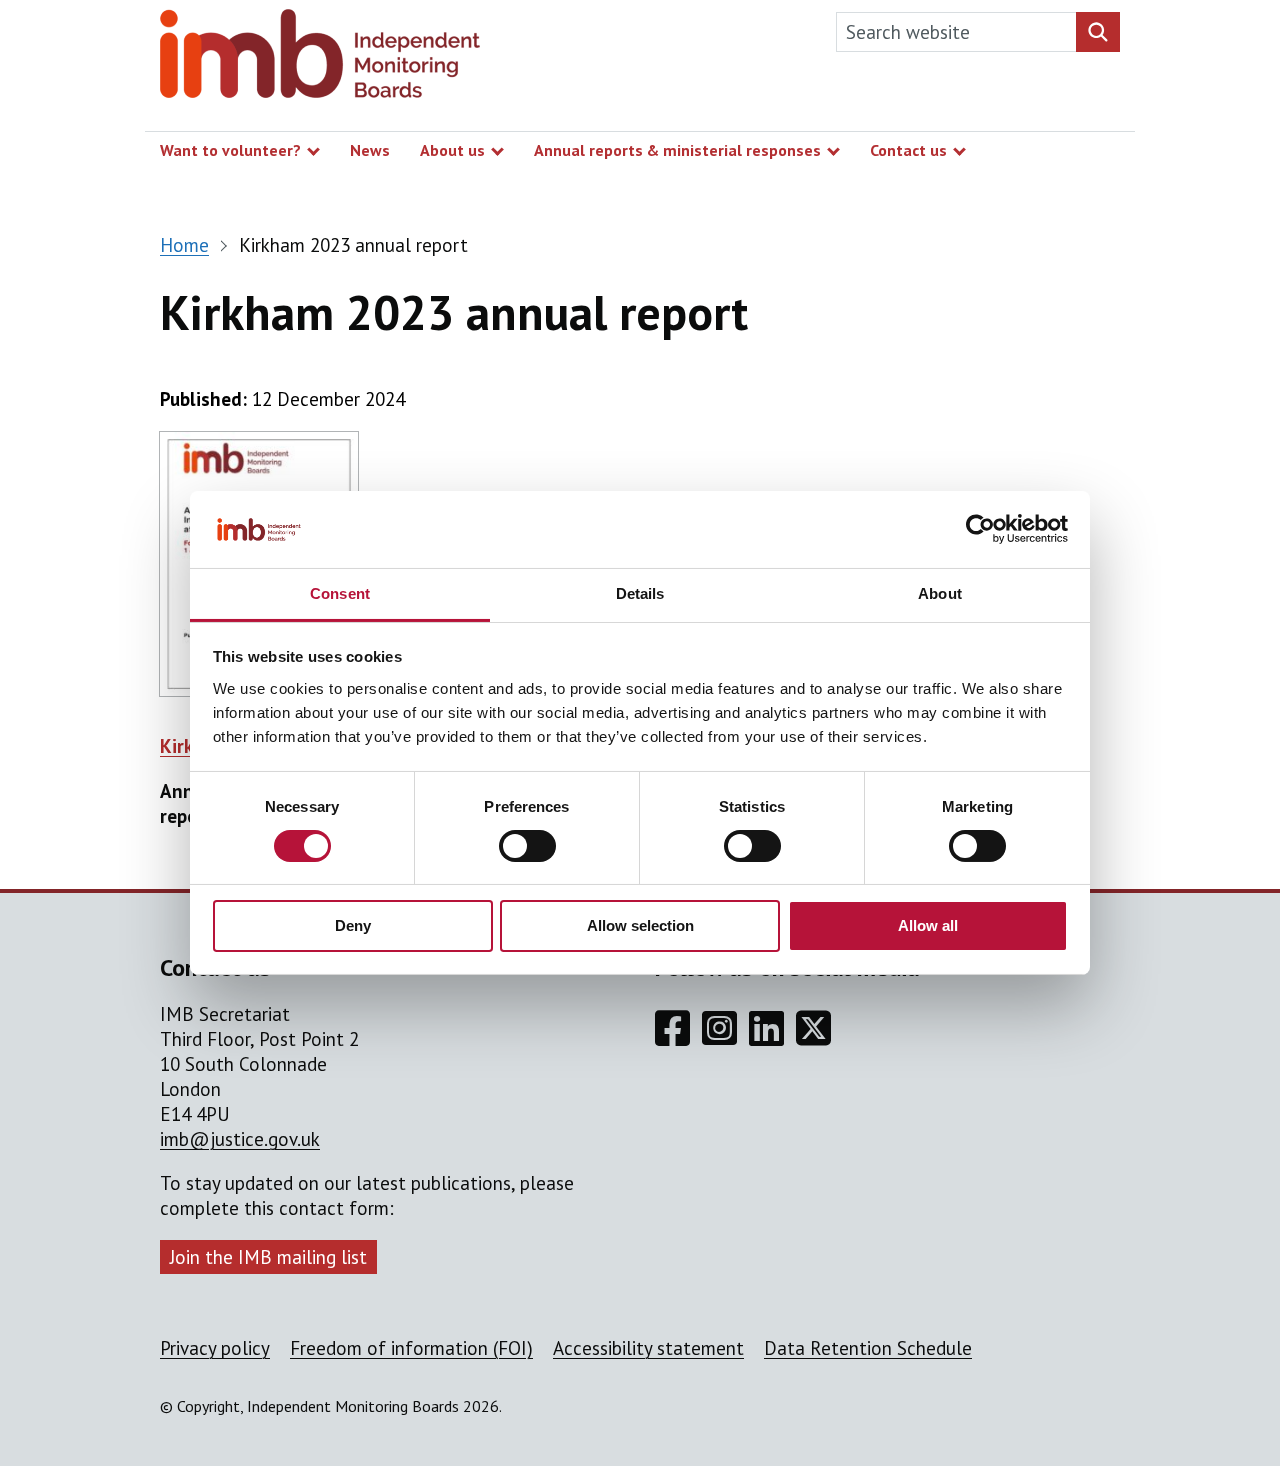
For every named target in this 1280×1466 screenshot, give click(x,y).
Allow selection (640, 925)
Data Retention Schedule (868, 1348)
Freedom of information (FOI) (411, 1348)
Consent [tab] (340, 593)
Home (184, 245)
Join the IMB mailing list (268, 1257)
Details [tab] (640, 593)
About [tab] (940, 593)
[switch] (527, 846)
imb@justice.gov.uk (240, 1139)
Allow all (928, 925)
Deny (353, 925)
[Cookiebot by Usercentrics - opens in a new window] (980, 529)
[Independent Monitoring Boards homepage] (320, 58)
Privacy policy (215, 1348)
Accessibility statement (648, 1348)
